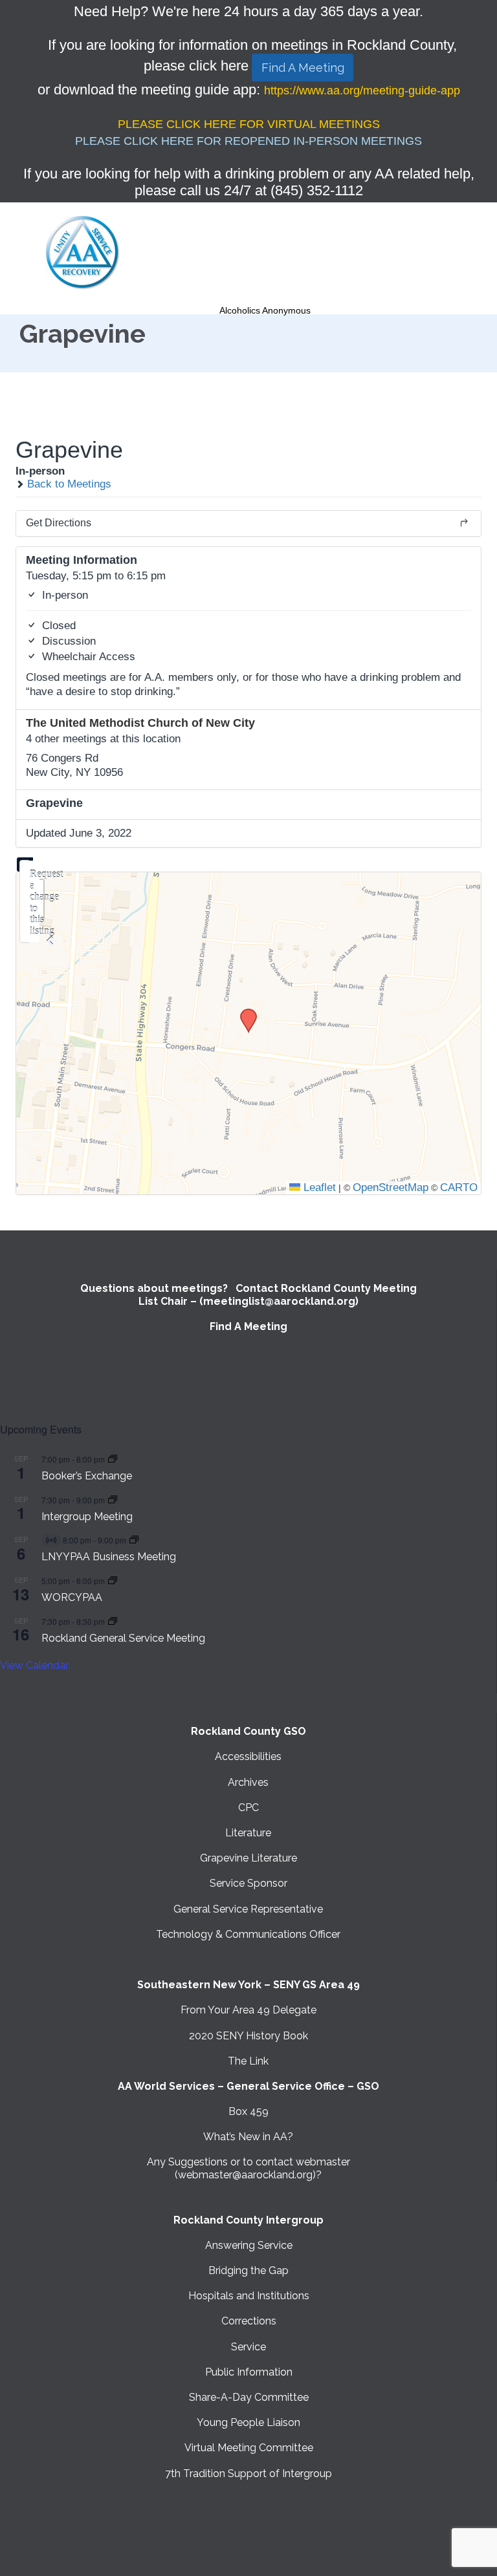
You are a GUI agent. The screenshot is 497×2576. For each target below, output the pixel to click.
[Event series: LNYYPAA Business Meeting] (134, 1540)
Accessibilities (248, 1756)
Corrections (249, 2321)
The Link (248, 2061)
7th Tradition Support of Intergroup (248, 2474)
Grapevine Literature (248, 1858)
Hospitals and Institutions (249, 2296)
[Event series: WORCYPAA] (113, 1581)
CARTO (459, 1187)
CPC (248, 1808)
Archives (248, 1782)
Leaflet (318, 1187)
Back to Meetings (68, 484)
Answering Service (249, 2245)
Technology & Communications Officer (248, 1934)
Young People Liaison (248, 2422)
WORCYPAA (72, 1597)
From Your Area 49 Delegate (248, 2010)
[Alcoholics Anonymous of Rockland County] (83, 253)
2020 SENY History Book (248, 2036)
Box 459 (248, 2111)
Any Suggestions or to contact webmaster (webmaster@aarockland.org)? (248, 2168)
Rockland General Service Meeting (123, 1638)
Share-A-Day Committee (249, 2397)
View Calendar (34, 1665)
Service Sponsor (248, 1883)
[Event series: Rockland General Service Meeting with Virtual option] (113, 1621)
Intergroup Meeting (87, 1517)
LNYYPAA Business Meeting (109, 1557)
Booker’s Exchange (87, 1476)
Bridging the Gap (248, 2270)
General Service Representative (248, 1909)
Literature (248, 1833)
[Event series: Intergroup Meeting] (113, 1500)
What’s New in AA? (248, 2137)
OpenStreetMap (391, 1187)
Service (248, 2347)
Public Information (249, 2372)
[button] (244, 1013)
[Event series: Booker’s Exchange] (113, 1459)
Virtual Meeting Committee (249, 2448)
